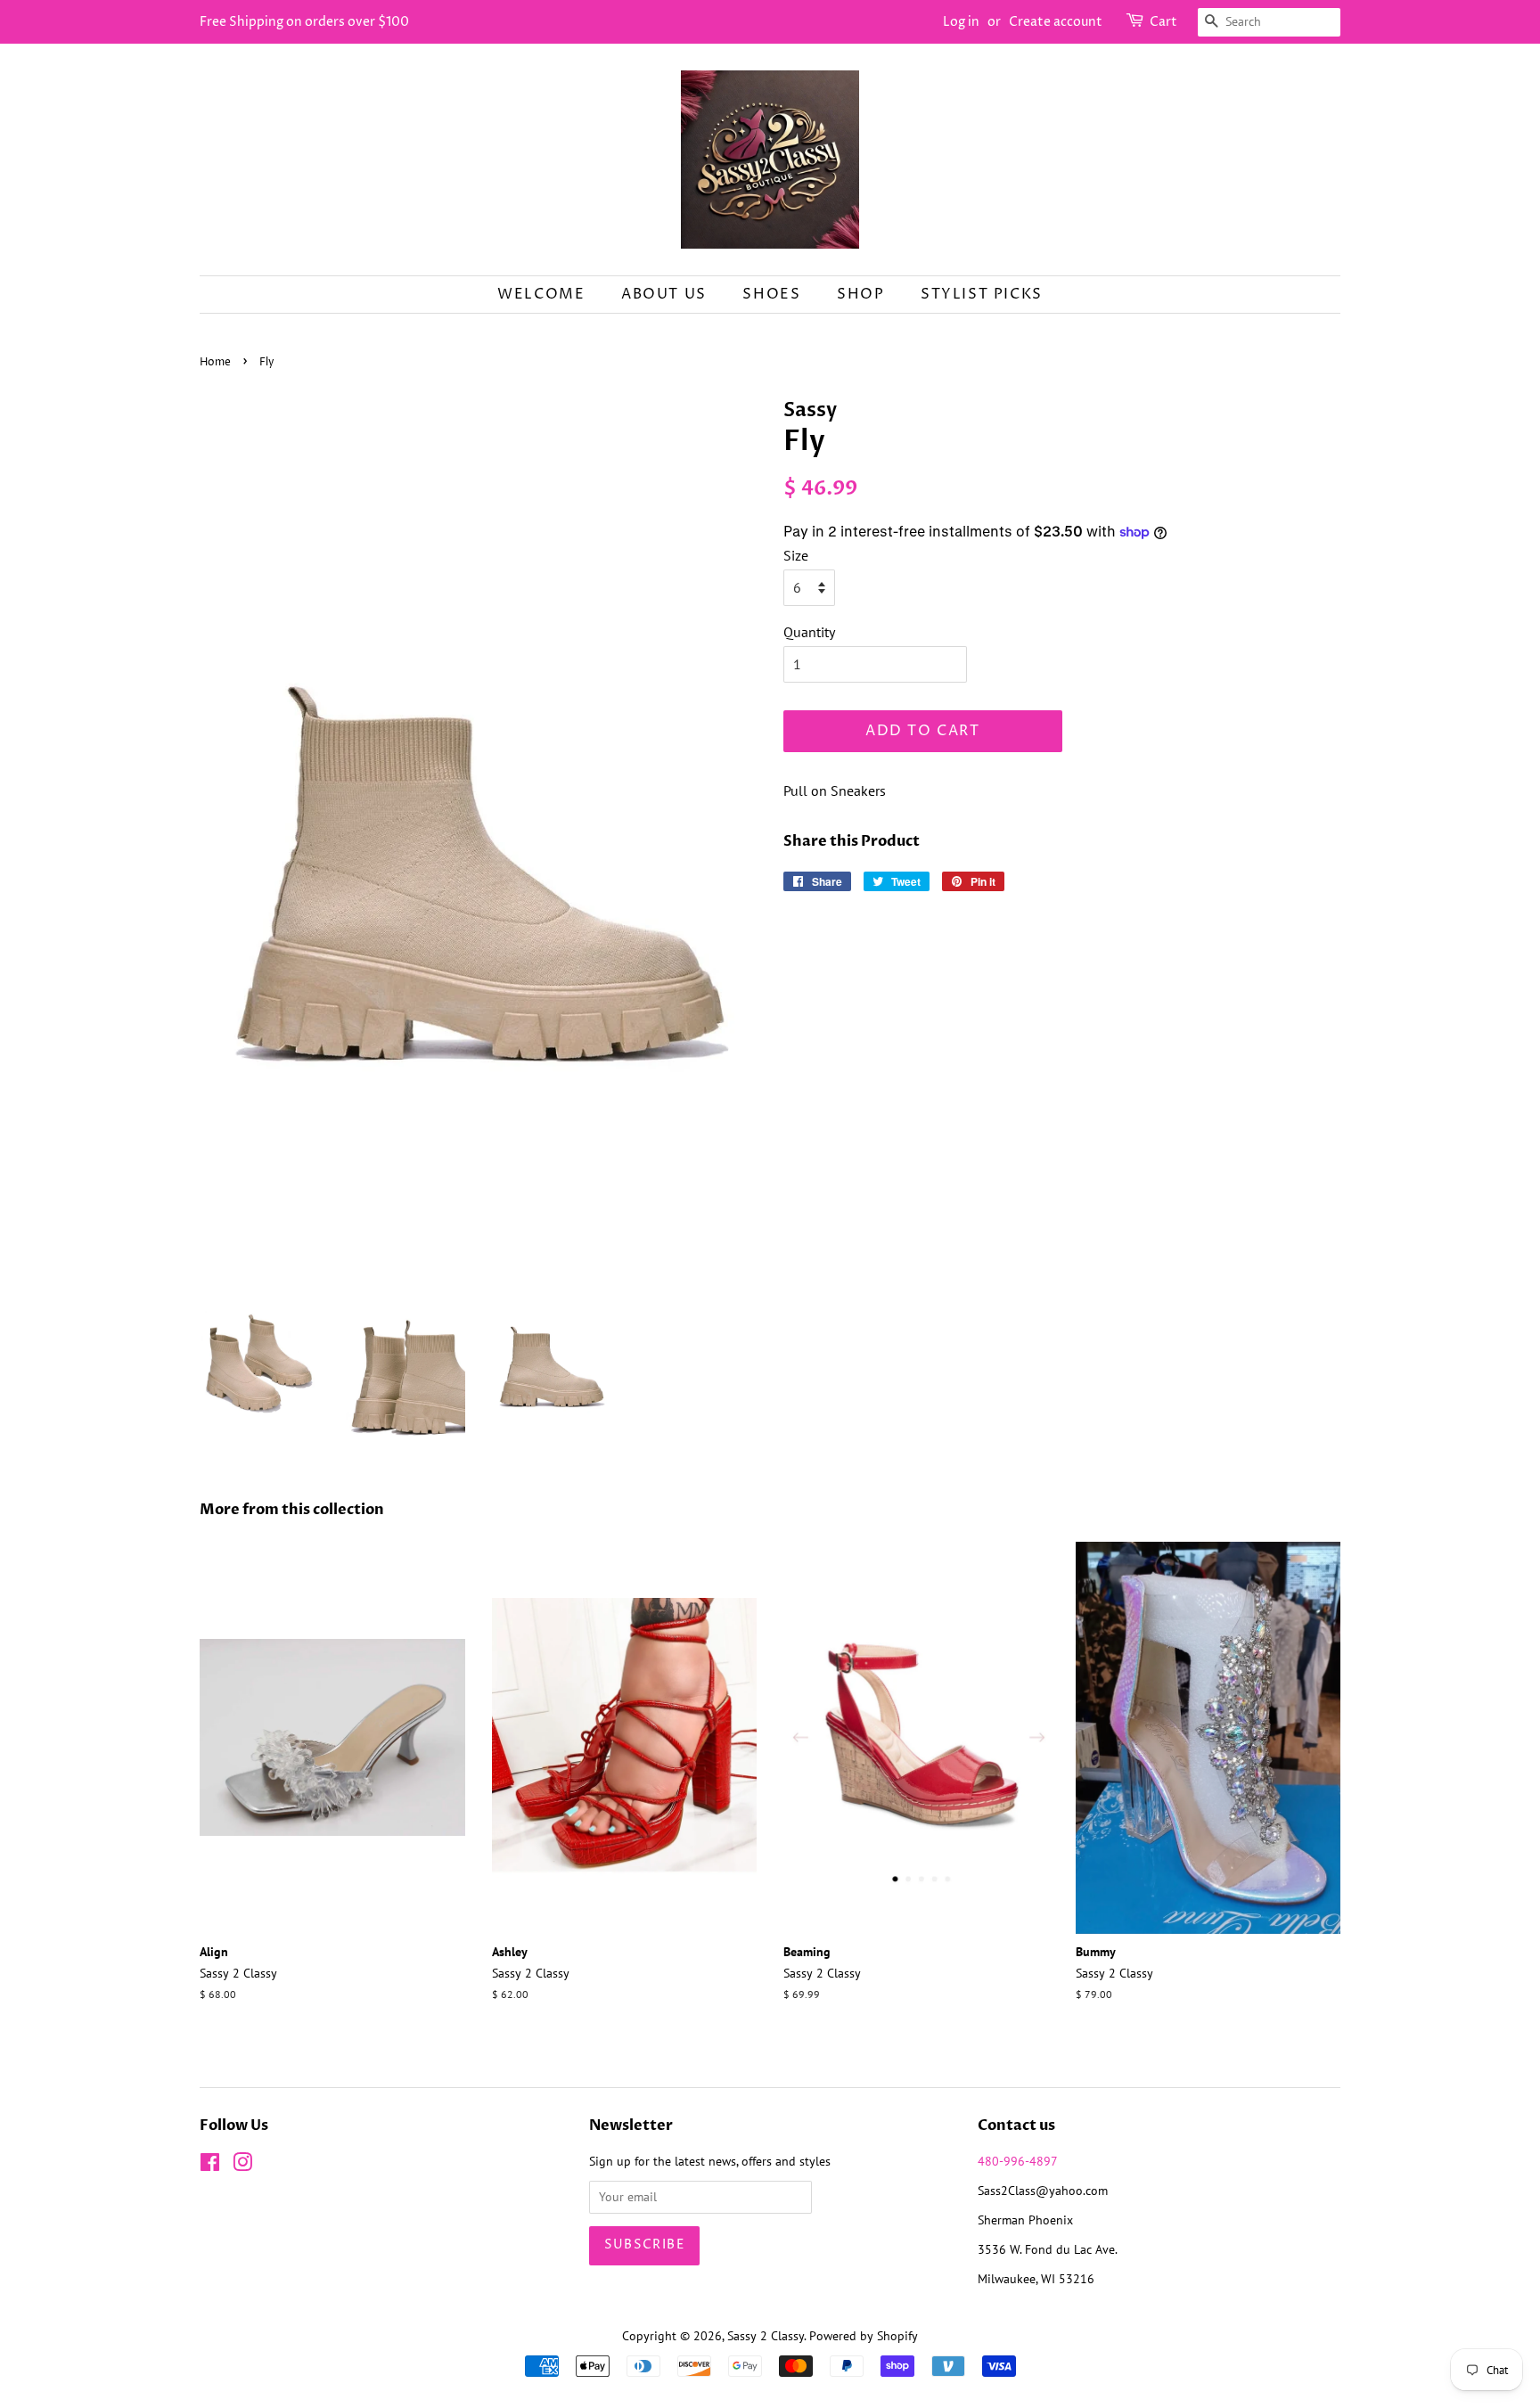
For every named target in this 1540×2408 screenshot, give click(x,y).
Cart (1163, 22)
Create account (1056, 22)
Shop (860, 294)
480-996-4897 (1018, 2161)
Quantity (809, 632)
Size (796, 555)
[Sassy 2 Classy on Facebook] (210, 2166)
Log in (961, 22)
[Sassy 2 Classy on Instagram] (242, 2166)
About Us (664, 294)
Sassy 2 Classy (766, 2336)
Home (215, 362)
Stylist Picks (982, 294)
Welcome (541, 294)
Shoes (771, 294)
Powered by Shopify (864, 2336)
